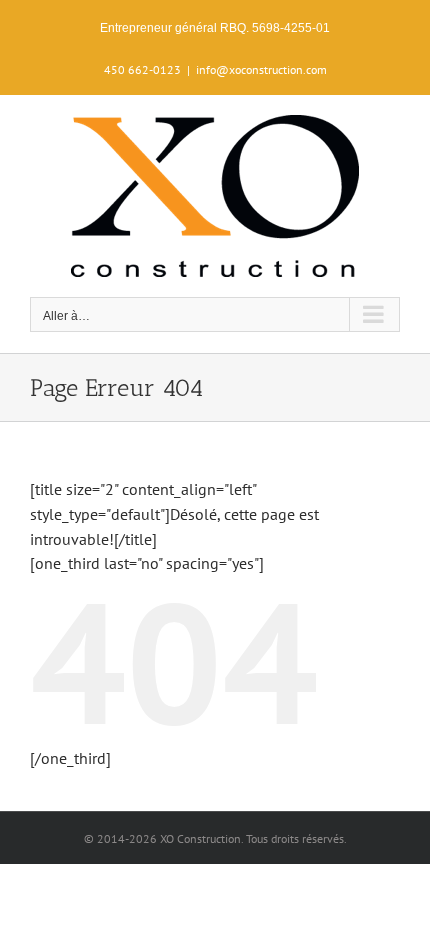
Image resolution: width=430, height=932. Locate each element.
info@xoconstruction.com (261, 69)
